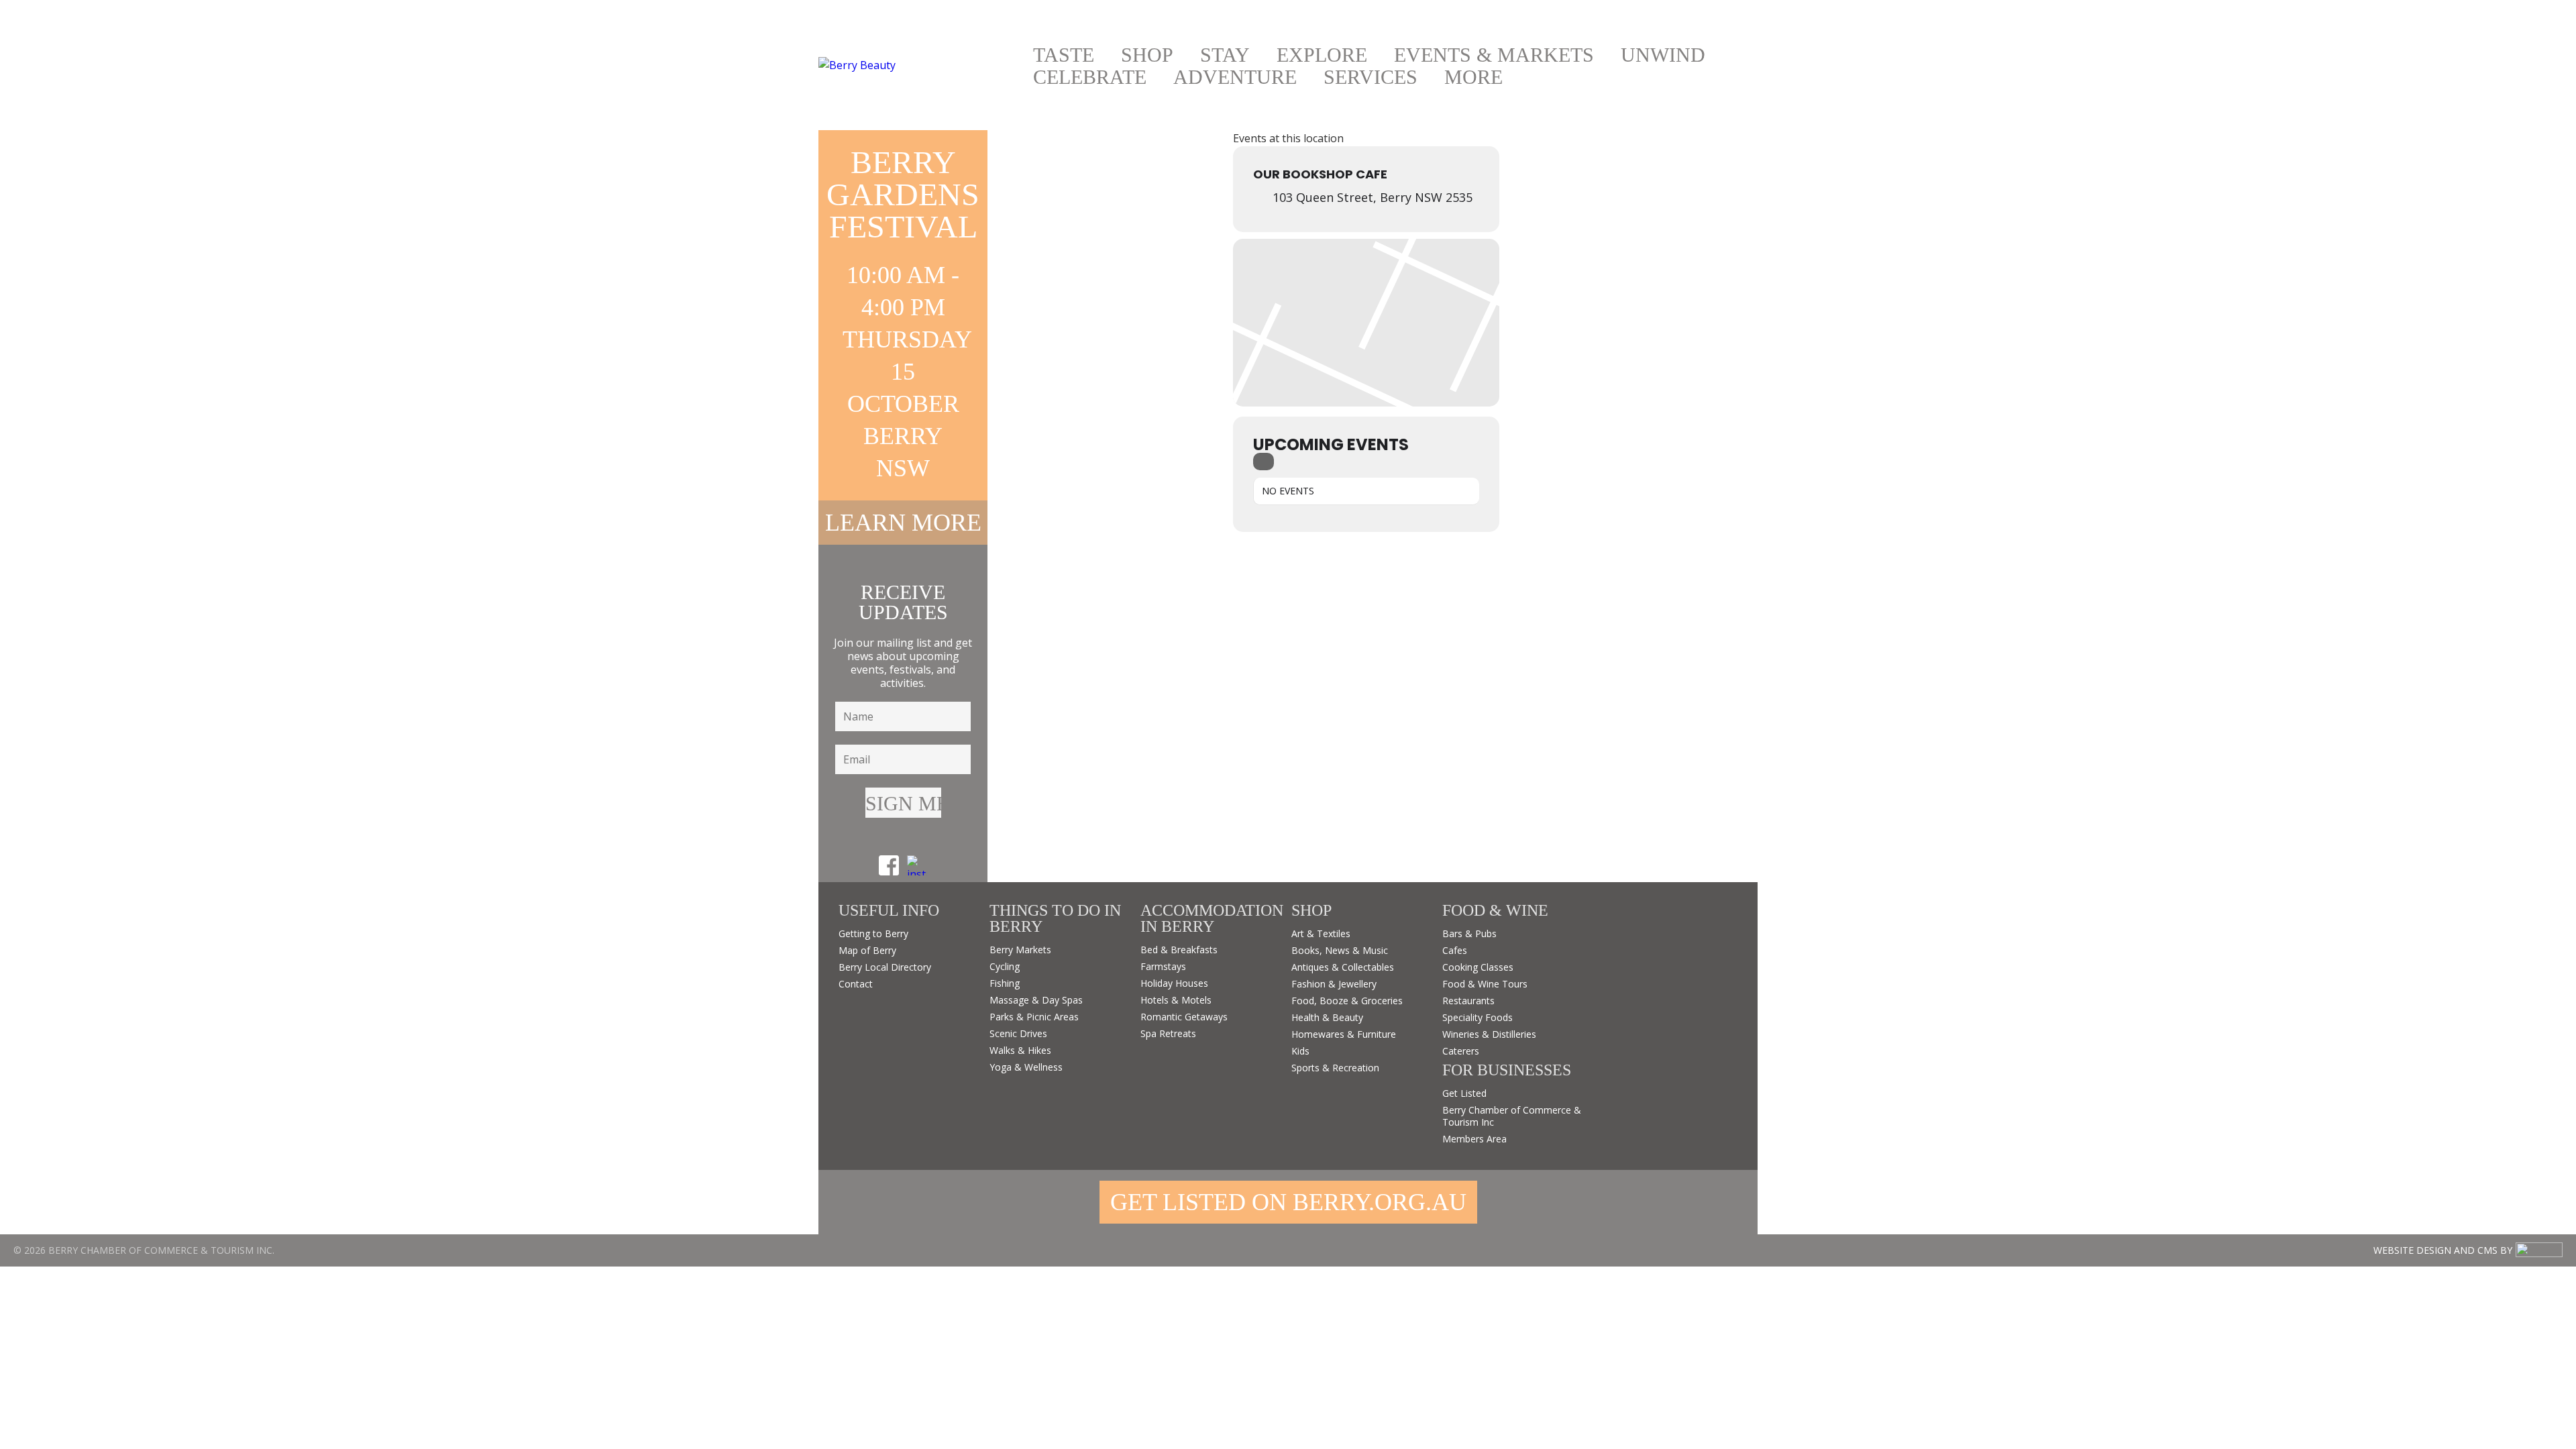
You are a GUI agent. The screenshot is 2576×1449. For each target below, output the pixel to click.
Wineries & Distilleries (1489, 1034)
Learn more (903, 523)
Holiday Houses (1174, 983)
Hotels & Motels (1176, 1000)
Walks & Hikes (1020, 1050)
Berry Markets (1020, 950)
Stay (1225, 55)
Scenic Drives (1018, 1033)
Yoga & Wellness (1026, 1067)
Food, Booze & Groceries (1347, 1001)
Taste (1064, 55)
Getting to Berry (873, 933)
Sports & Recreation (1335, 1068)
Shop (1147, 55)
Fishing (1005, 983)
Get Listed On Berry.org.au (1288, 1202)
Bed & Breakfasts (1179, 950)
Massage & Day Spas (1036, 1000)
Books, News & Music (1340, 950)
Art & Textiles (1321, 933)
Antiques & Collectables (1343, 967)
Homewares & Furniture (1344, 1034)
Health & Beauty (1327, 1017)
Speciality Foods (1478, 1017)
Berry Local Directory (885, 967)
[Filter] (1264, 462)
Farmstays (1163, 966)
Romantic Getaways (1184, 1017)
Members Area (1474, 1139)
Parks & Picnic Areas (1034, 1017)
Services (1371, 77)
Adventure (1235, 77)
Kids (1300, 1051)
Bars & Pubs (1469, 933)
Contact (856, 984)
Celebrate (1090, 77)
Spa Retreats (1168, 1033)
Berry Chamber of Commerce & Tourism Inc (1512, 1116)
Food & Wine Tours (1485, 984)
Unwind (1663, 55)
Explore (1322, 55)
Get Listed (1464, 1093)
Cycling (1005, 966)
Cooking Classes (1478, 967)
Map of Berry (867, 950)
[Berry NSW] (919, 65)
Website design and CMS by (2443, 1250)
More (1473, 77)
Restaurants (1468, 1001)
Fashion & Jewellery (1334, 984)
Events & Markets (1494, 55)
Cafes (1455, 950)
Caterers (1461, 1051)
